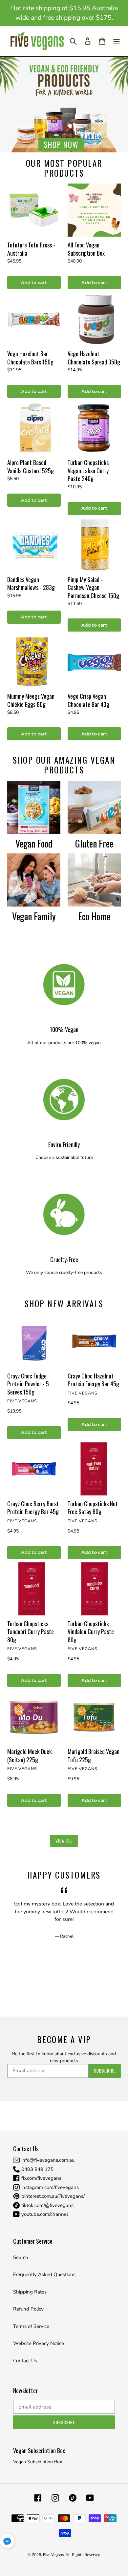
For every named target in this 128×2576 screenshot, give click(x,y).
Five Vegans (53, 2555)
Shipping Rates (30, 2292)
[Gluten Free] (94, 807)
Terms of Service (31, 2326)
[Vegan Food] (34, 807)
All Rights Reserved (83, 2555)
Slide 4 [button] (79, 1994)
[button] (7, 2542)
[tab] (49, 1994)
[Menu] (117, 41)
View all (64, 1841)
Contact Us (25, 2361)
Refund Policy (28, 2309)
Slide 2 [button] (59, 1994)
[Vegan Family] (34, 880)
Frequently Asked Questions (44, 2274)
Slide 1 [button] (49, 1994)
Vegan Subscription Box (38, 2462)
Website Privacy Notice (39, 2343)
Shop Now (61, 145)
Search (21, 2257)
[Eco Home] (94, 880)
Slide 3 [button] (69, 1994)
